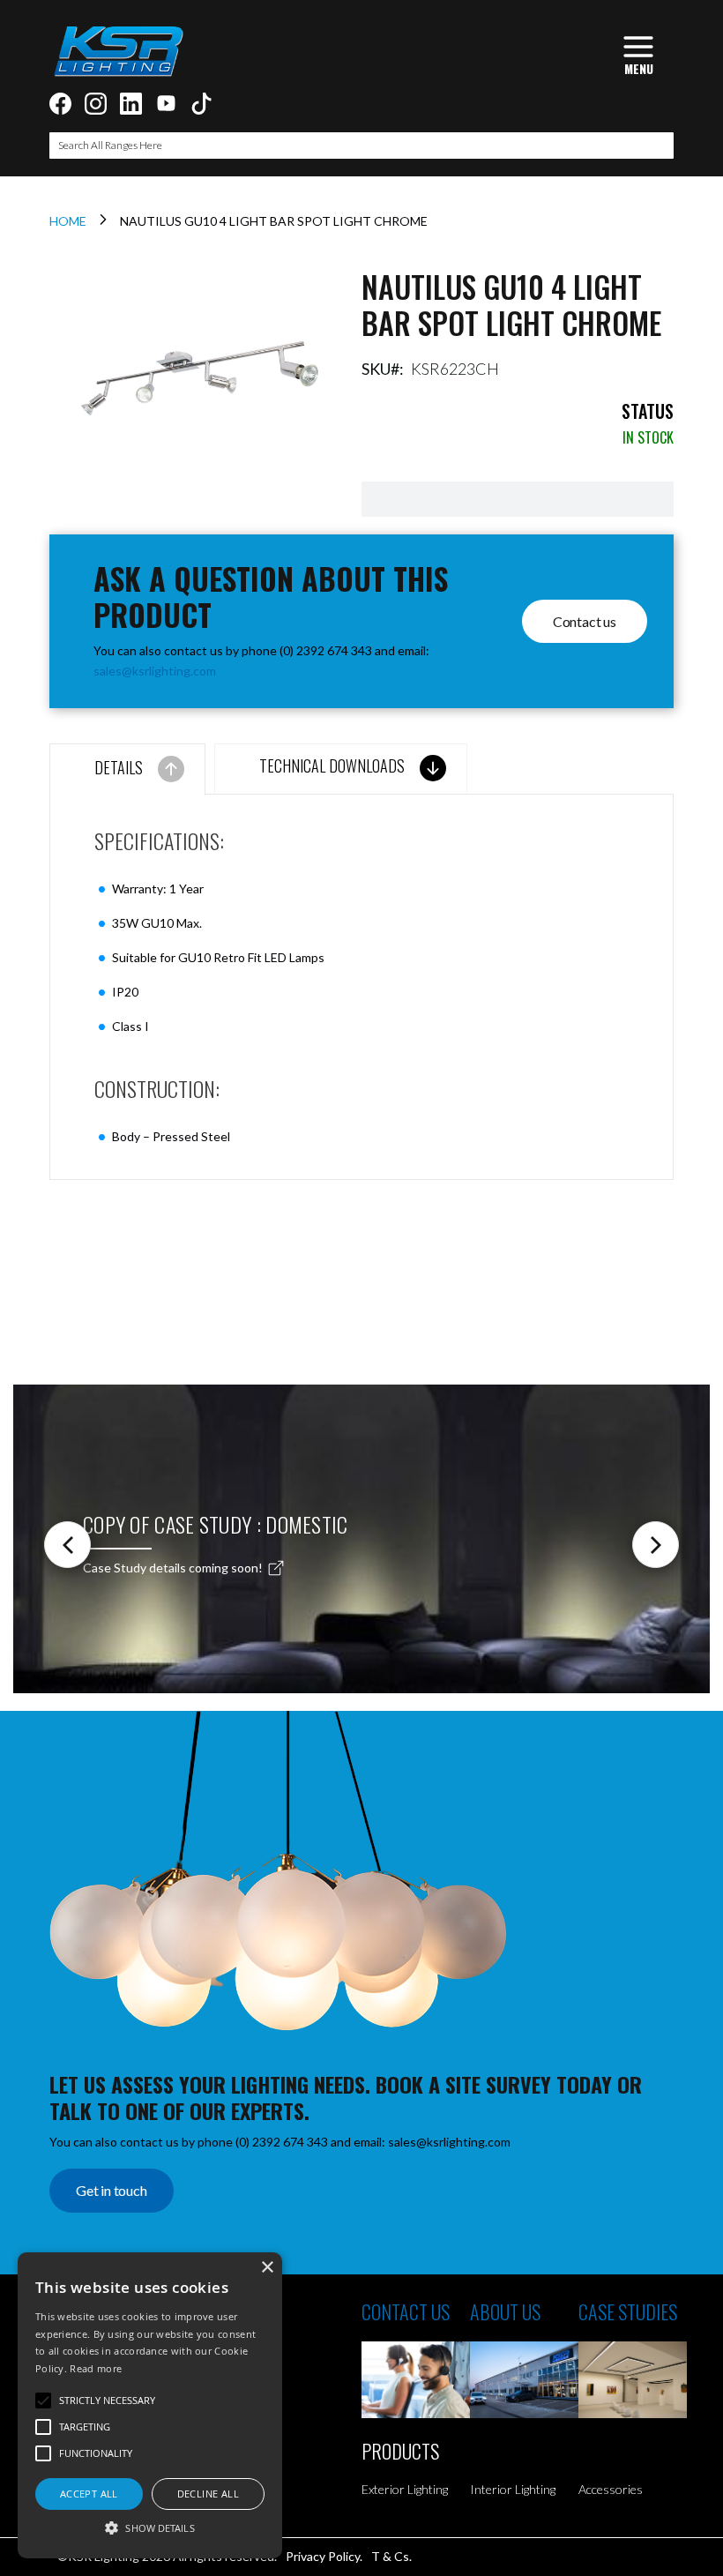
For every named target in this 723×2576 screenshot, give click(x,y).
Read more (96, 2368)
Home (68, 221)
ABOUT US (505, 2311)
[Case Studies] (633, 2380)
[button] (150, 2527)
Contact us (585, 621)
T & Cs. (391, 2556)
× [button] (267, 2268)
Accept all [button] (89, 2494)
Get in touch (112, 2190)
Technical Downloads (332, 765)
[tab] (127, 769)
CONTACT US (406, 2311)
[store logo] (118, 51)
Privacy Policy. (324, 2556)
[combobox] (361, 146)
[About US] (524, 2380)
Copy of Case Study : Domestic (216, 1524)
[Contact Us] (416, 2380)
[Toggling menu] (638, 53)
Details (119, 767)
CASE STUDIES (628, 2311)
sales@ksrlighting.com (155, 671)
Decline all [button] (208, 2494)
